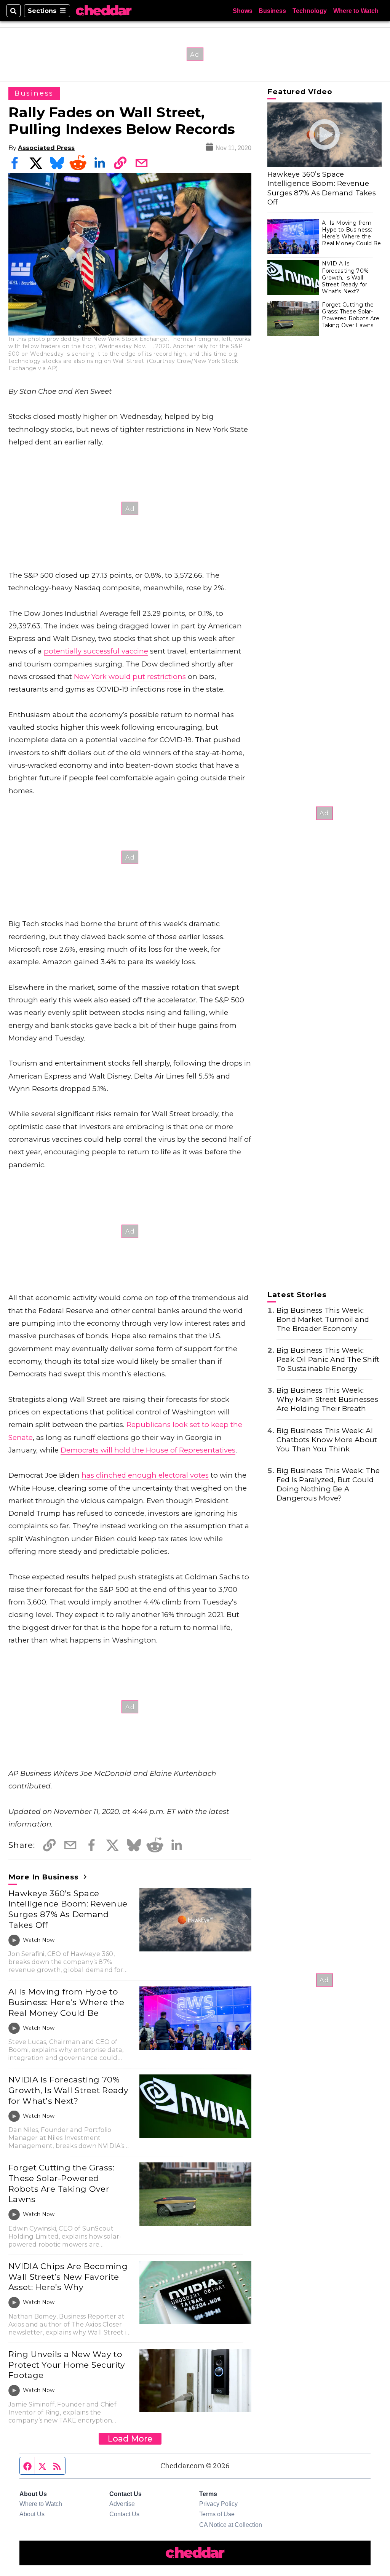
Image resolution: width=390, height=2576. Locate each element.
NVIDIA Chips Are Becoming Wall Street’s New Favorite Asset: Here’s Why (68, 2276)
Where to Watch (356, 11)
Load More (130, 2439)
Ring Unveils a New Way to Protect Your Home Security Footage (67, 2364)
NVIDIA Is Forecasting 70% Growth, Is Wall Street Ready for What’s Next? (68, 2090)
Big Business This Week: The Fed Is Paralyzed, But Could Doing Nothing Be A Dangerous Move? (328, 1484)
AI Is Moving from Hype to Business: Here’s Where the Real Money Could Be (66, 2002)
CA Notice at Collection (231, 2525)
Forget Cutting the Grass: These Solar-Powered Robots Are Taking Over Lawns (61, 2183)
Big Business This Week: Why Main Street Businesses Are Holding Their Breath (327, 1399)
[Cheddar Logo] (104, 11)
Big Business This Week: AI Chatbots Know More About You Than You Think (327, 1440)
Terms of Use (217, 2514)
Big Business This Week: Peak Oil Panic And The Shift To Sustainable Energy (328, 1359)
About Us (32, 2514)
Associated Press (46, 148)
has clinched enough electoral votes (145, 1475)
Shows (243, 11)
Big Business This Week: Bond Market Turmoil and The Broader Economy (323, 1319)
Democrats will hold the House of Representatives (148, 1450)
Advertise (122, 2504)
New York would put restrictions (130, 677)
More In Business (45, 1877)
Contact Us (124, 2514)
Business (272, 11)
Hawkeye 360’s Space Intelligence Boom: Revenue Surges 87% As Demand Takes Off (68, 1909)
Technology (310, 11)
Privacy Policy (218, 2504)
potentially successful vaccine (96, 651)
